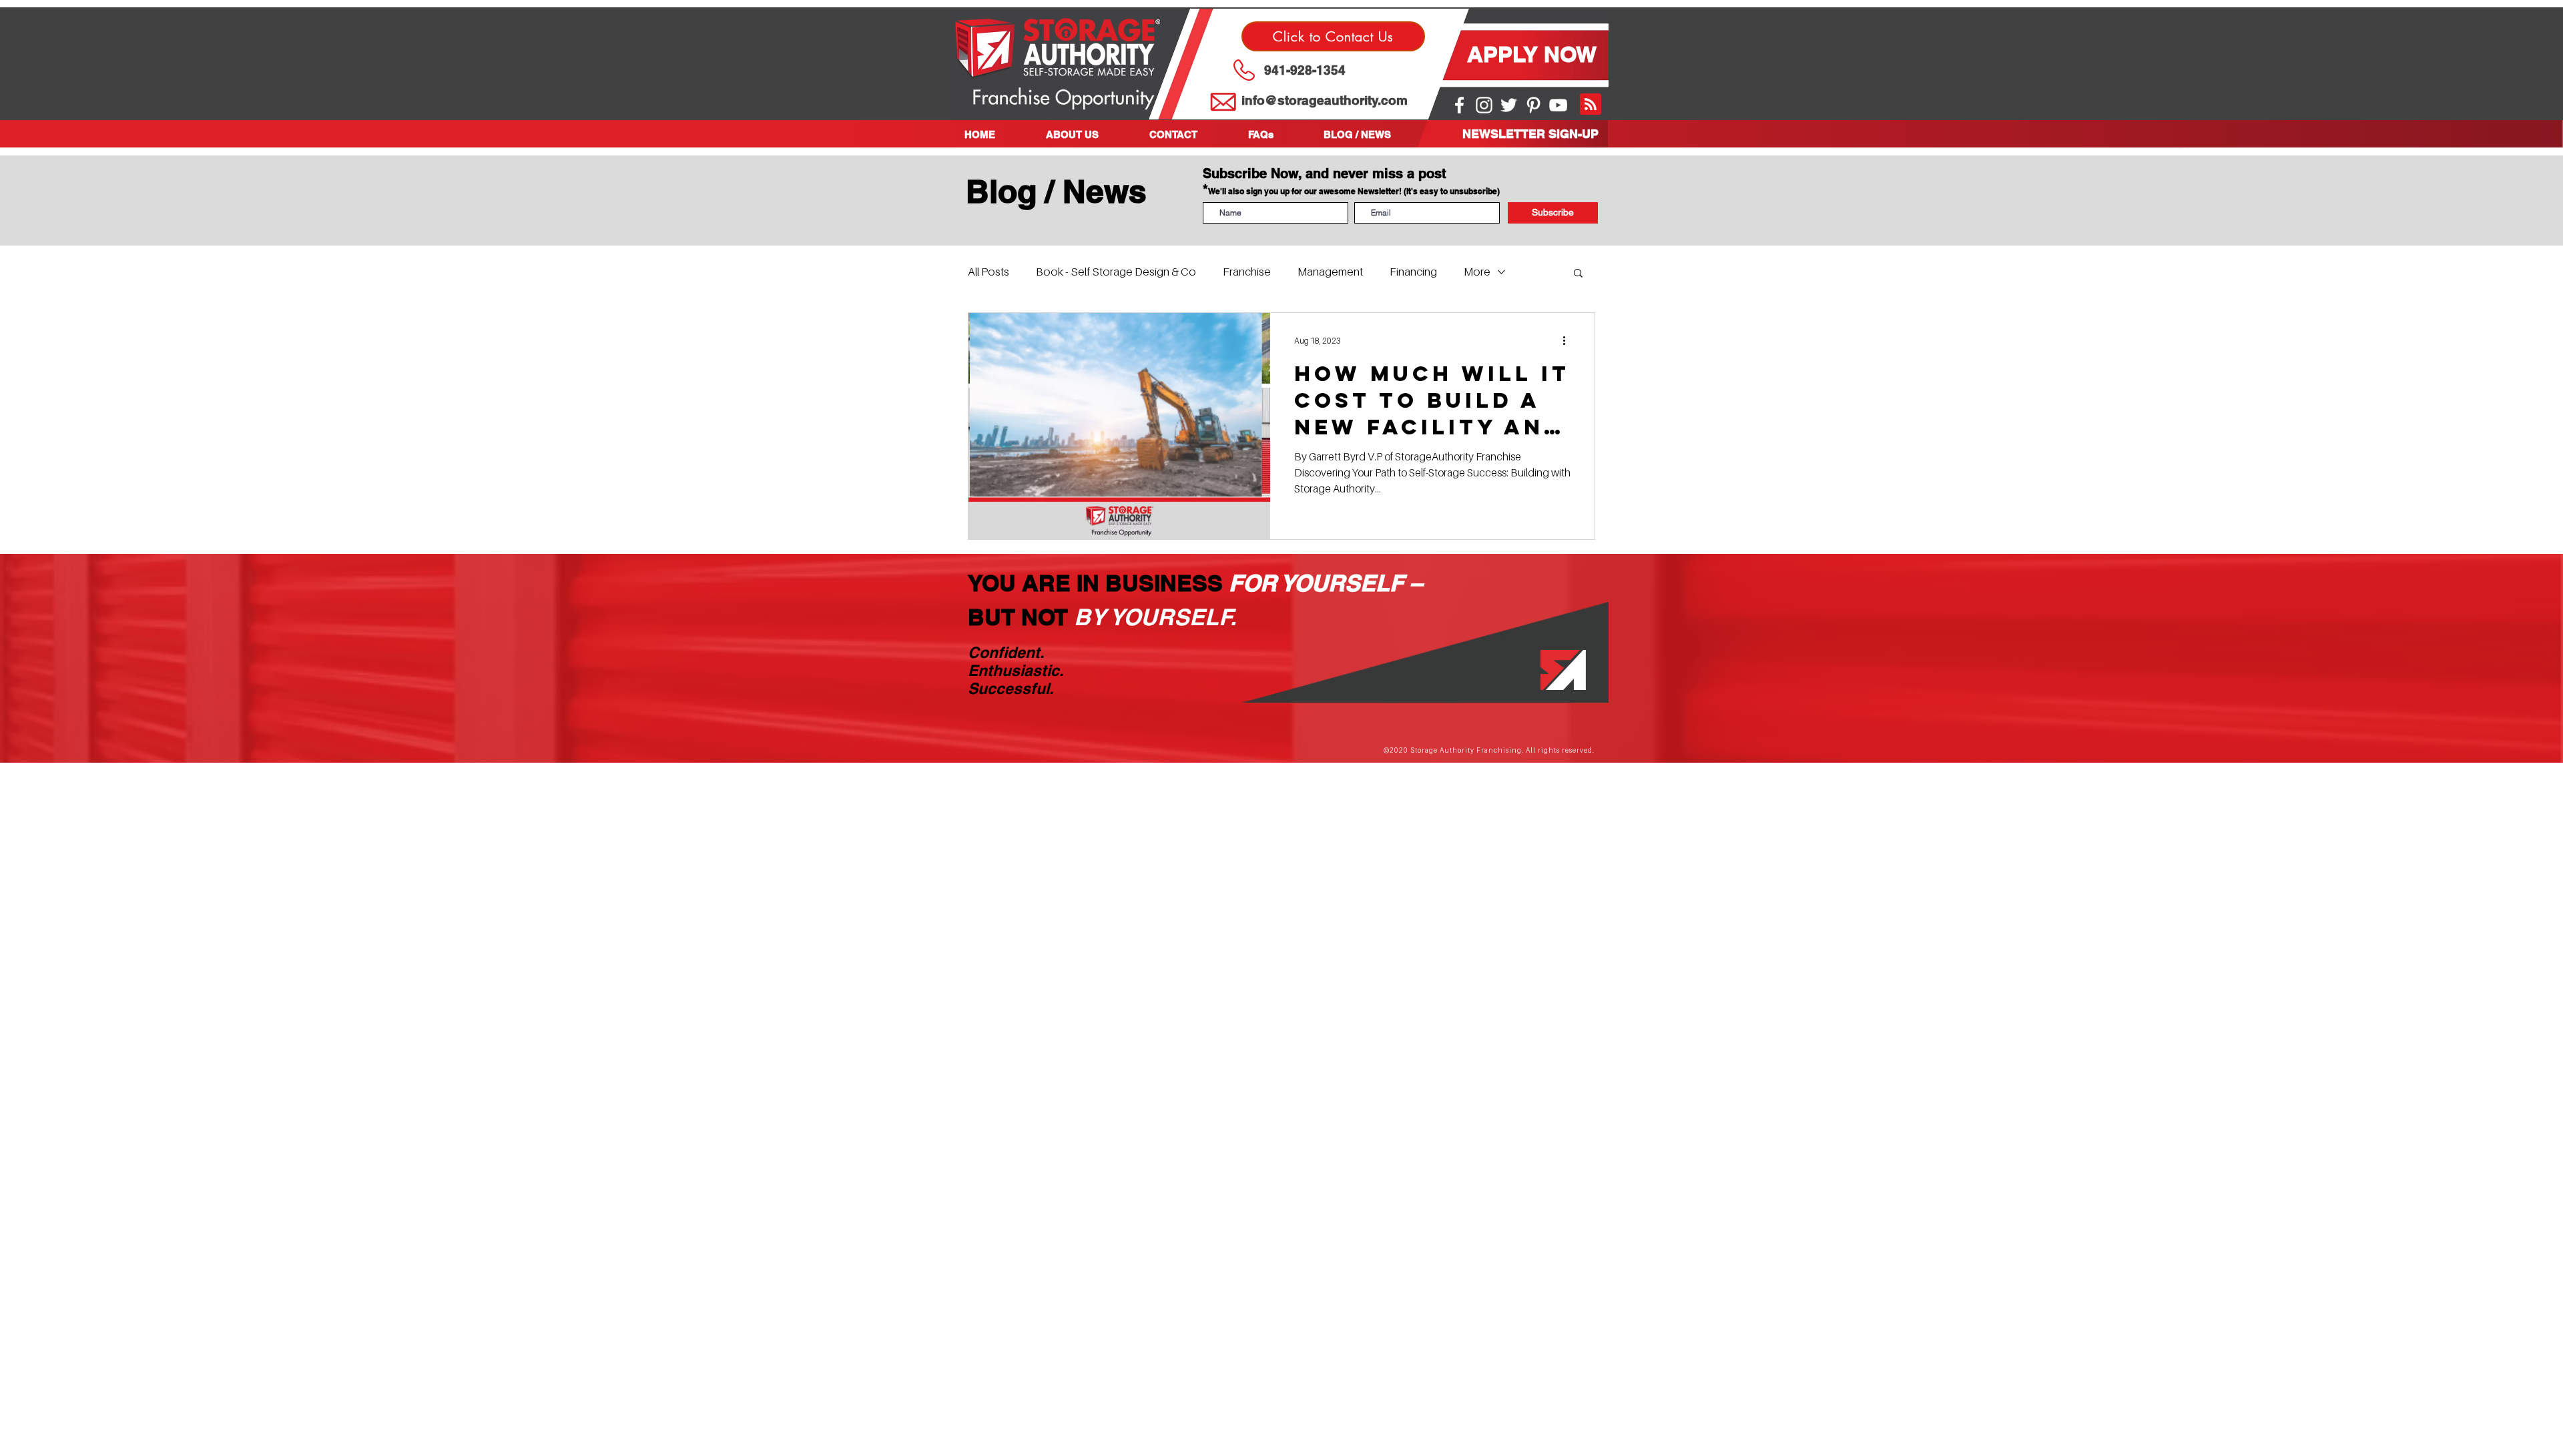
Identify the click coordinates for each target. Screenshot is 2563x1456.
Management (1330, 272)
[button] (1088, 134)
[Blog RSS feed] (1591, 105)
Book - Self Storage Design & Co (1116, 272)
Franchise (1247, 272)
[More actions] (1569, 340)
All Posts (988, 272)
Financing (1413, 272)
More (1477, 272)
